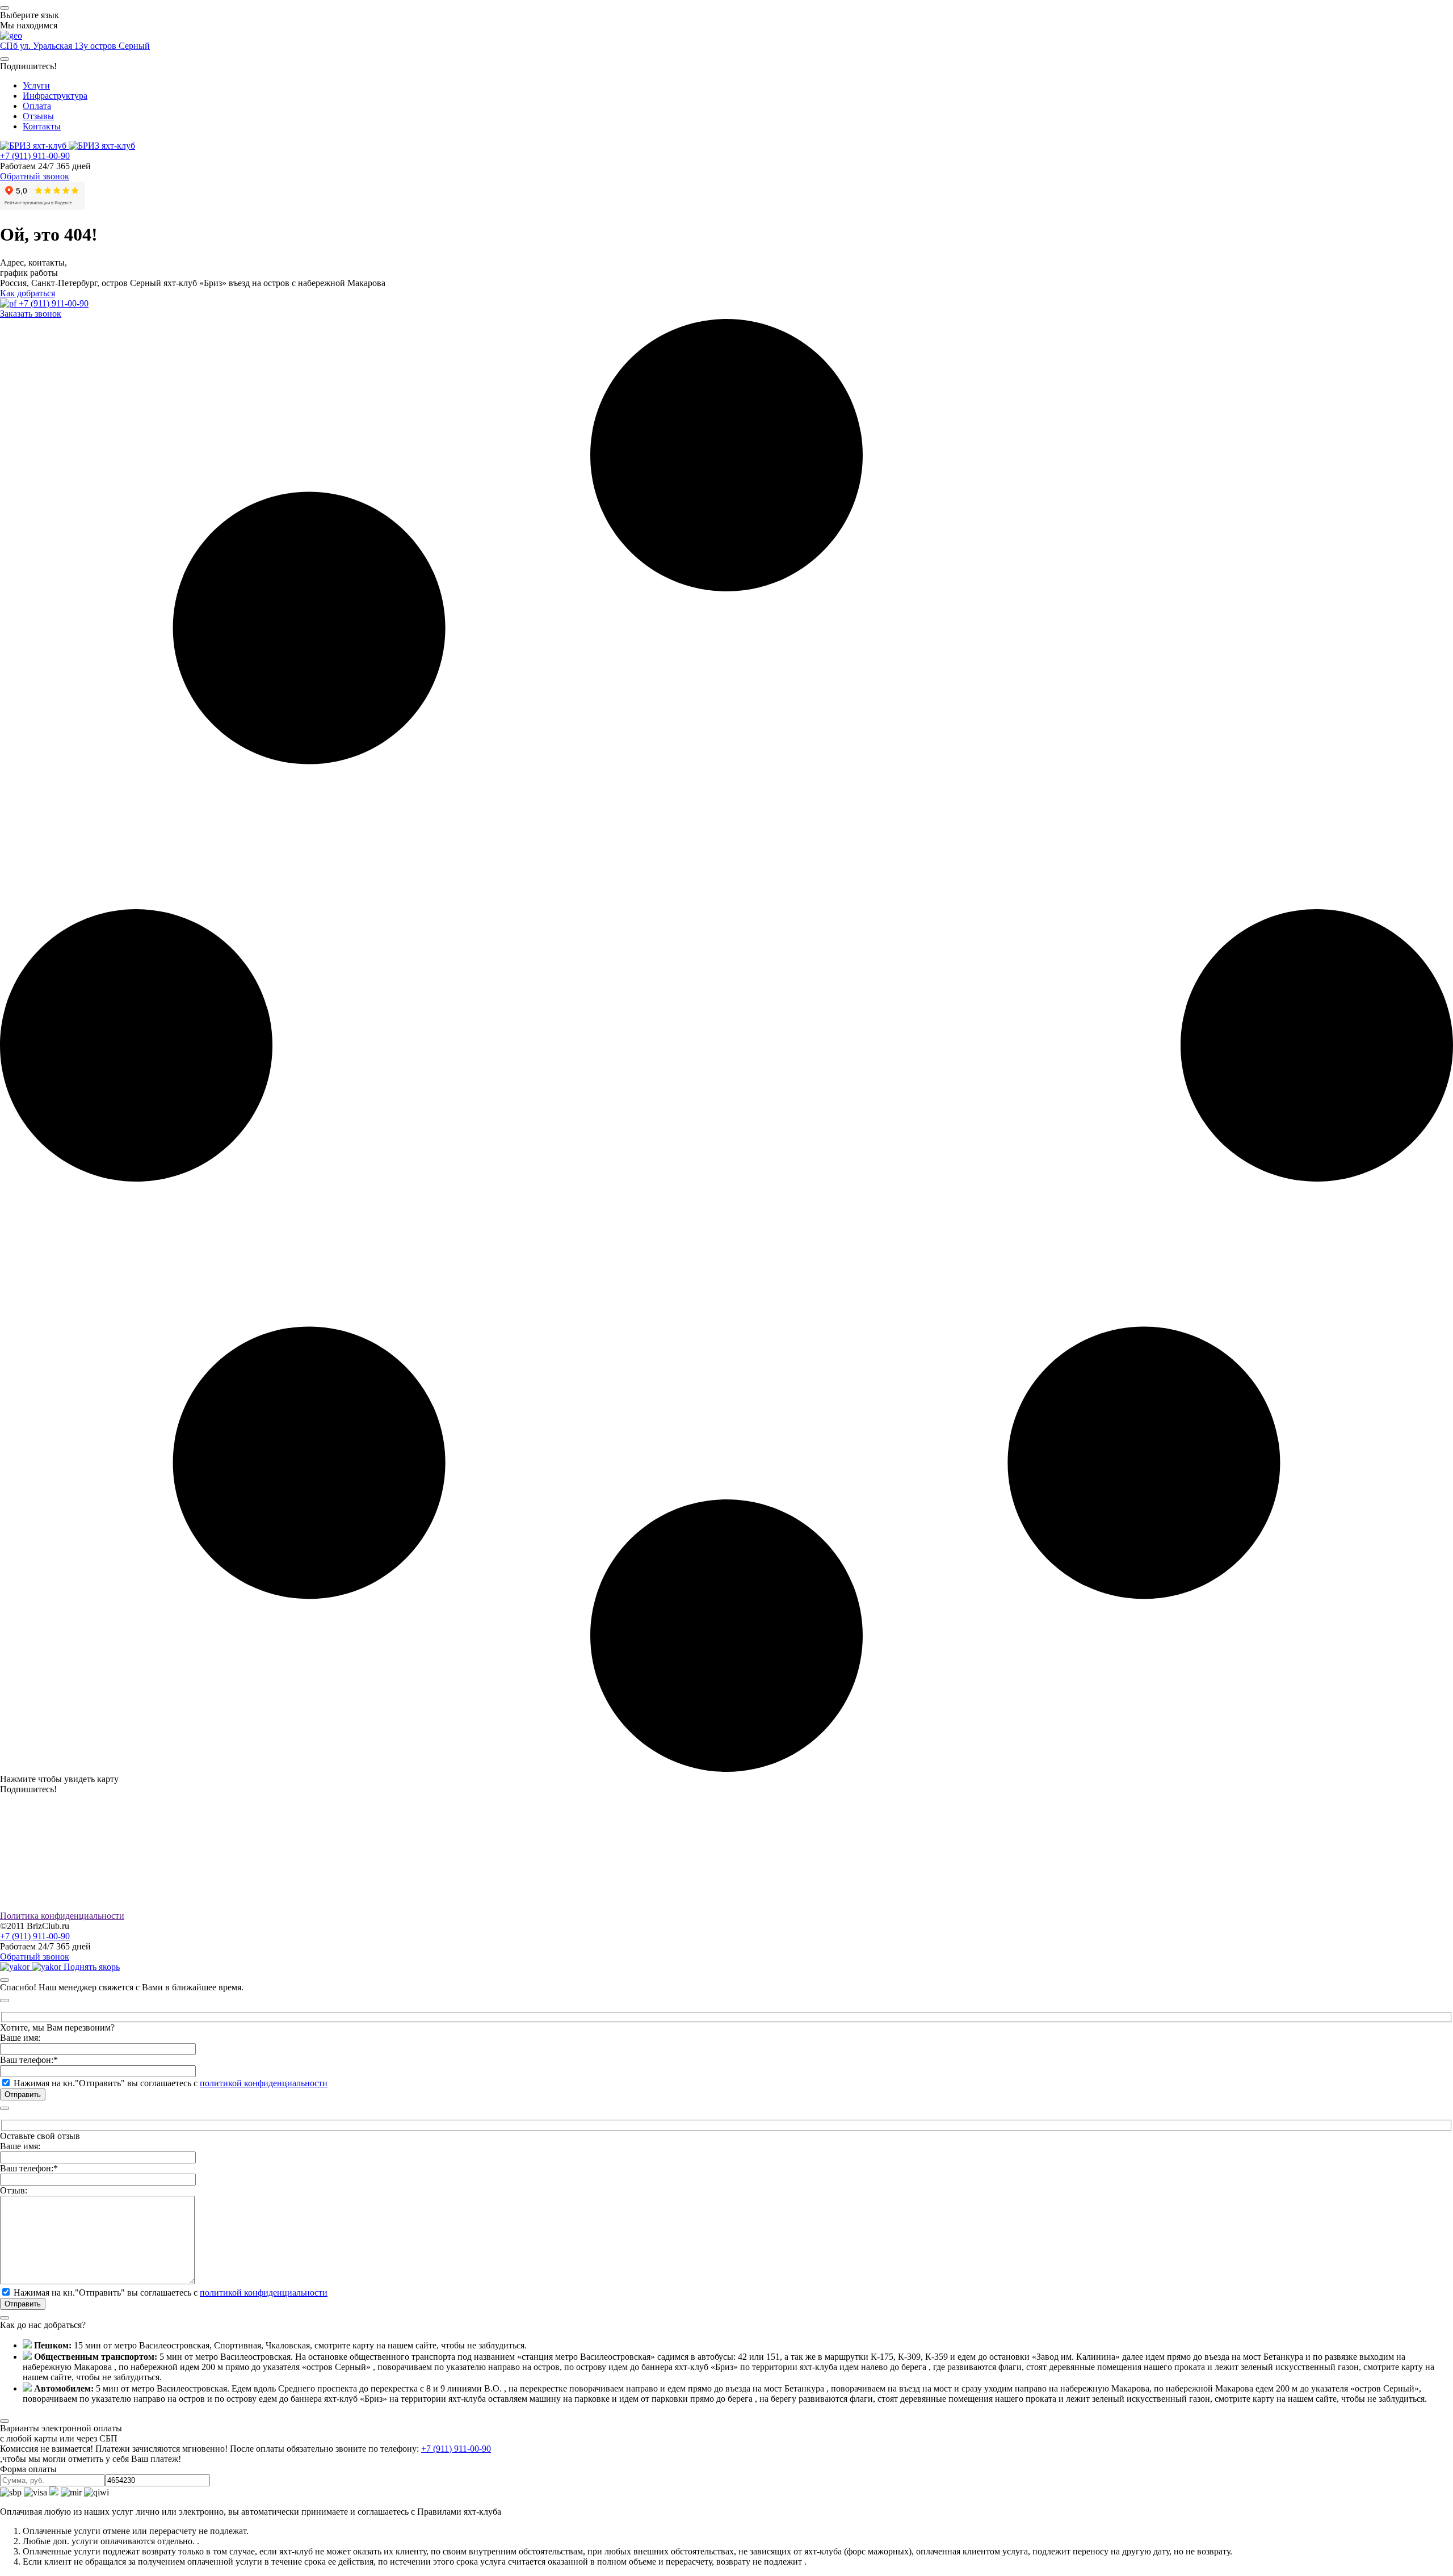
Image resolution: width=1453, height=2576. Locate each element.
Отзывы (38, 116)
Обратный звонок (35, 176)
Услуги (36, 85)
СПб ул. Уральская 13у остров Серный (75, 46)
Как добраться (28, 293)
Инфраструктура (55, 96)
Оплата (37, 106)
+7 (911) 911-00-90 (35, 156)
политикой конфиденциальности (264, 2083)
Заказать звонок (31, 314)
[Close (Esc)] (5, 1980)
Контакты (42, 126)
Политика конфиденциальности (62, 1916)
